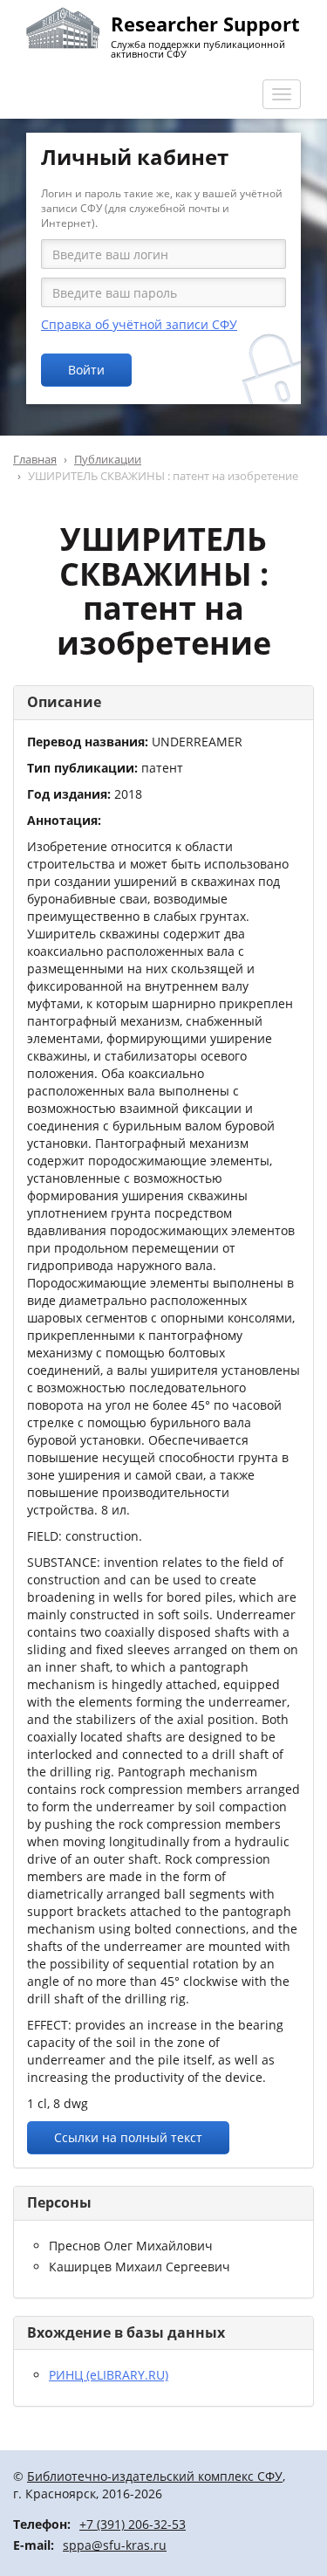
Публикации (108, 459)
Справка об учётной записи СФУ (139, 324)
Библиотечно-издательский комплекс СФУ (155, 2476)
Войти (86, 370)
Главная (35, 459)
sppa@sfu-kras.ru (115, 2545)
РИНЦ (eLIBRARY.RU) (109, 2375)
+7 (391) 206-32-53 (133, 2524)
